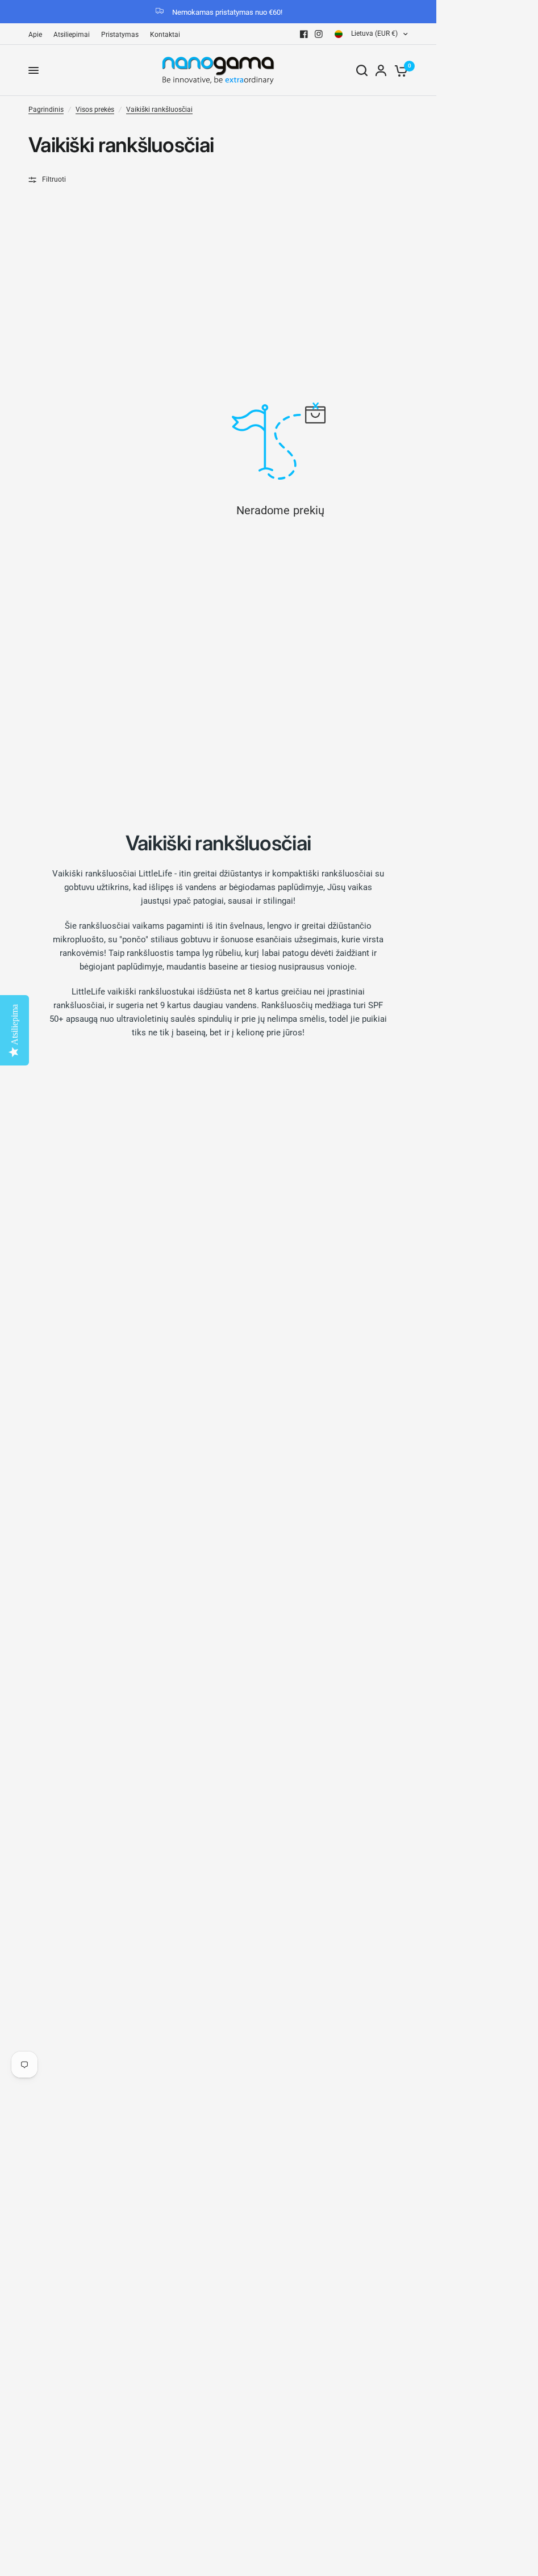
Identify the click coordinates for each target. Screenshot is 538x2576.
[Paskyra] (381, 70)
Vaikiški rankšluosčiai (159, 110)
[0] (399, 70)
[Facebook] (304, 34)
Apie (35, 35)
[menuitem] (38, 35)
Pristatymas (120, 35)
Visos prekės (95, 110)
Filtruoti (54, 179)
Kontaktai (165, 35)
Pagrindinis (46, 110)
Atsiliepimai (72, 35)
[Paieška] (362, 70)
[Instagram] (319, 34)
